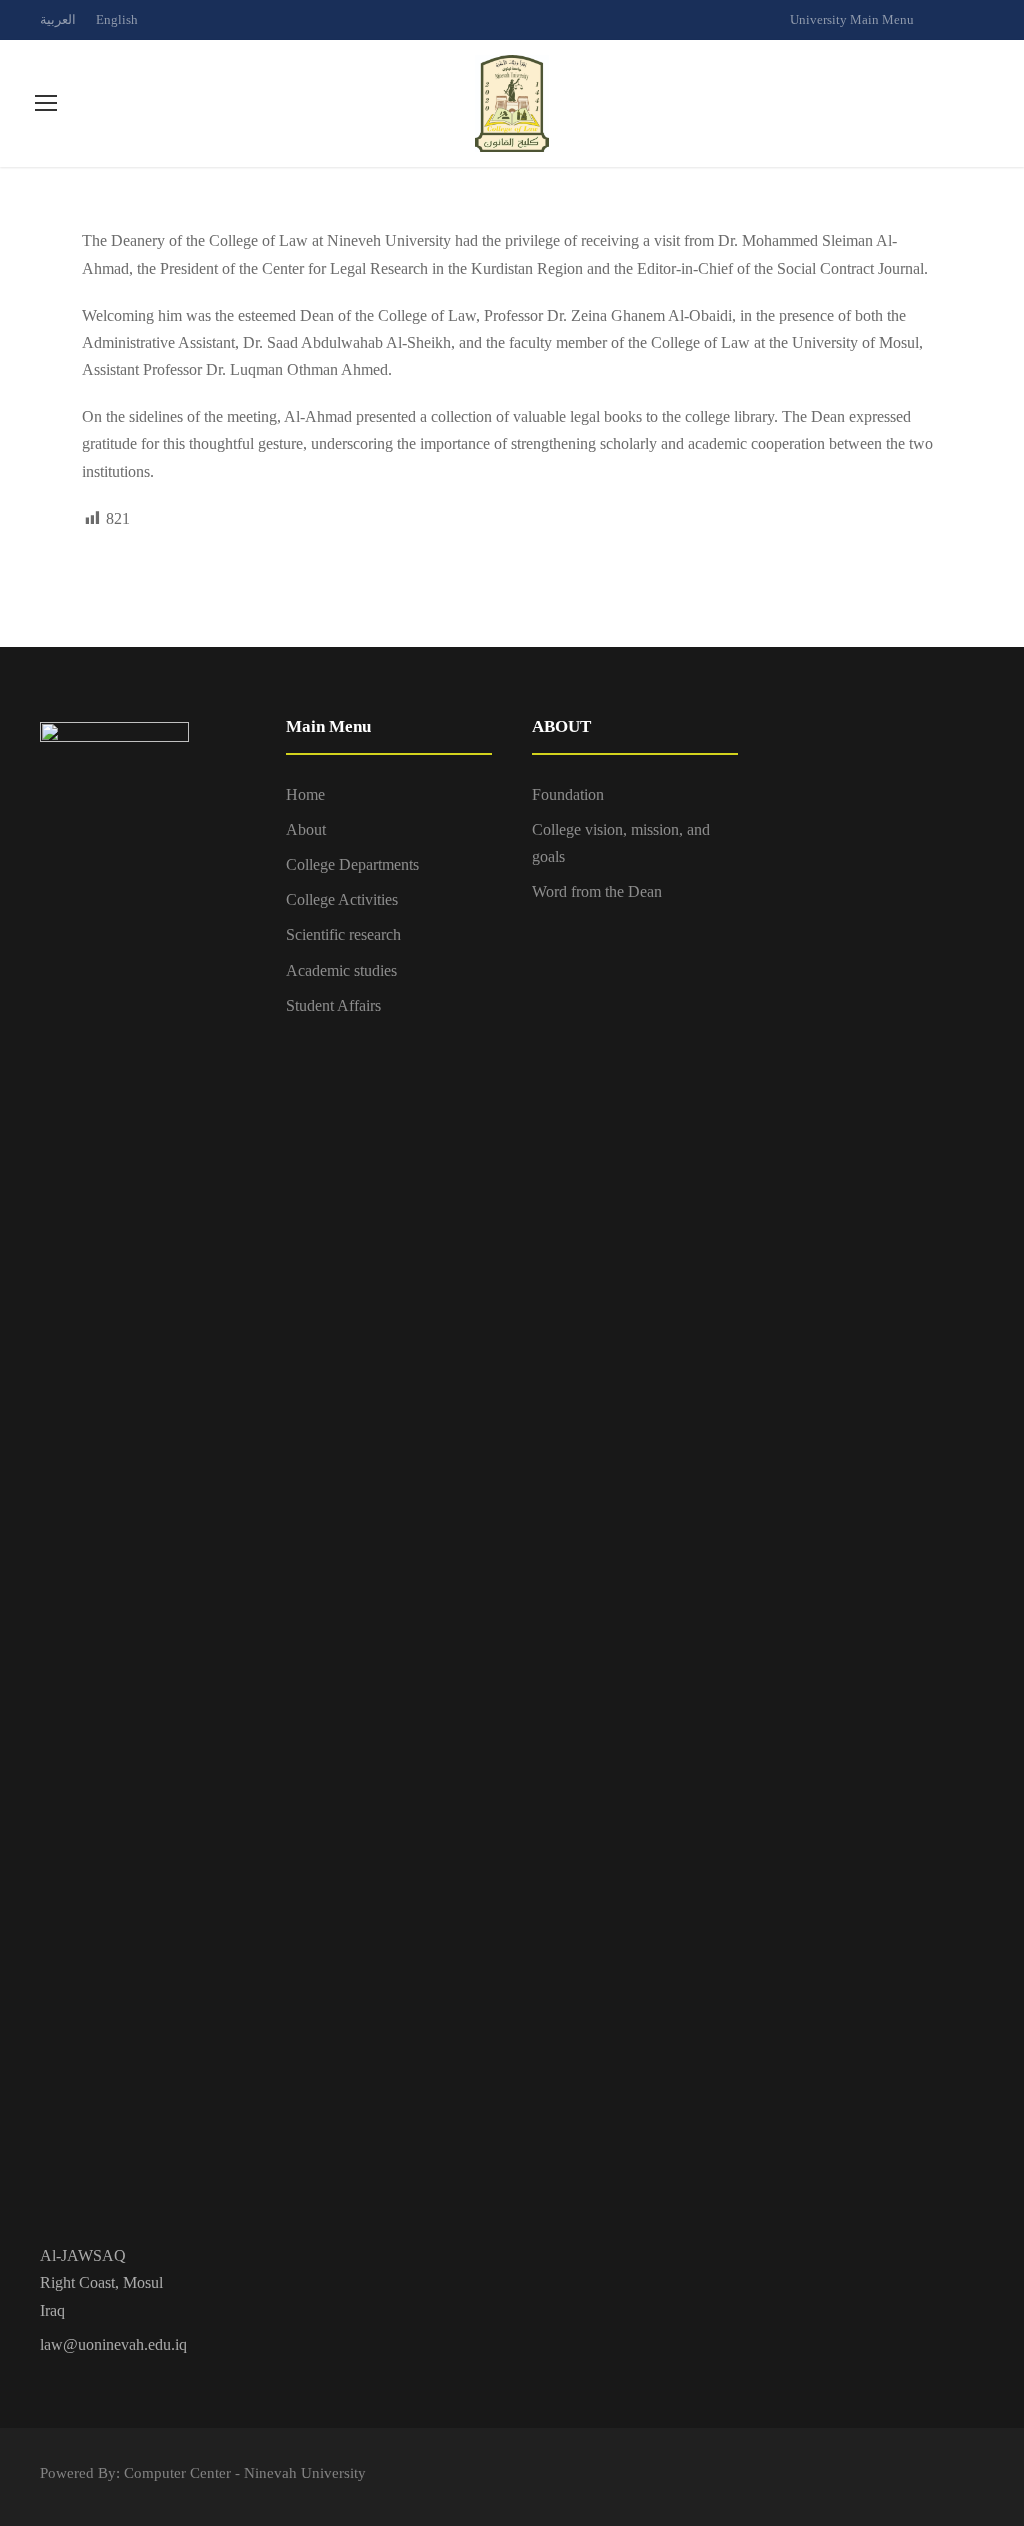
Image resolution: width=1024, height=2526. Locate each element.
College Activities (342, 899)
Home (305, 794)
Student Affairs (333, 1005)
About (306, 829)
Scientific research (343, 934)
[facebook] (944, 19)
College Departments (352, 864)
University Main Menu (852, 19)
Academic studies (341, 970)
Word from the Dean (597, 891)
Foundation (568, 794)
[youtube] (979, 19)
